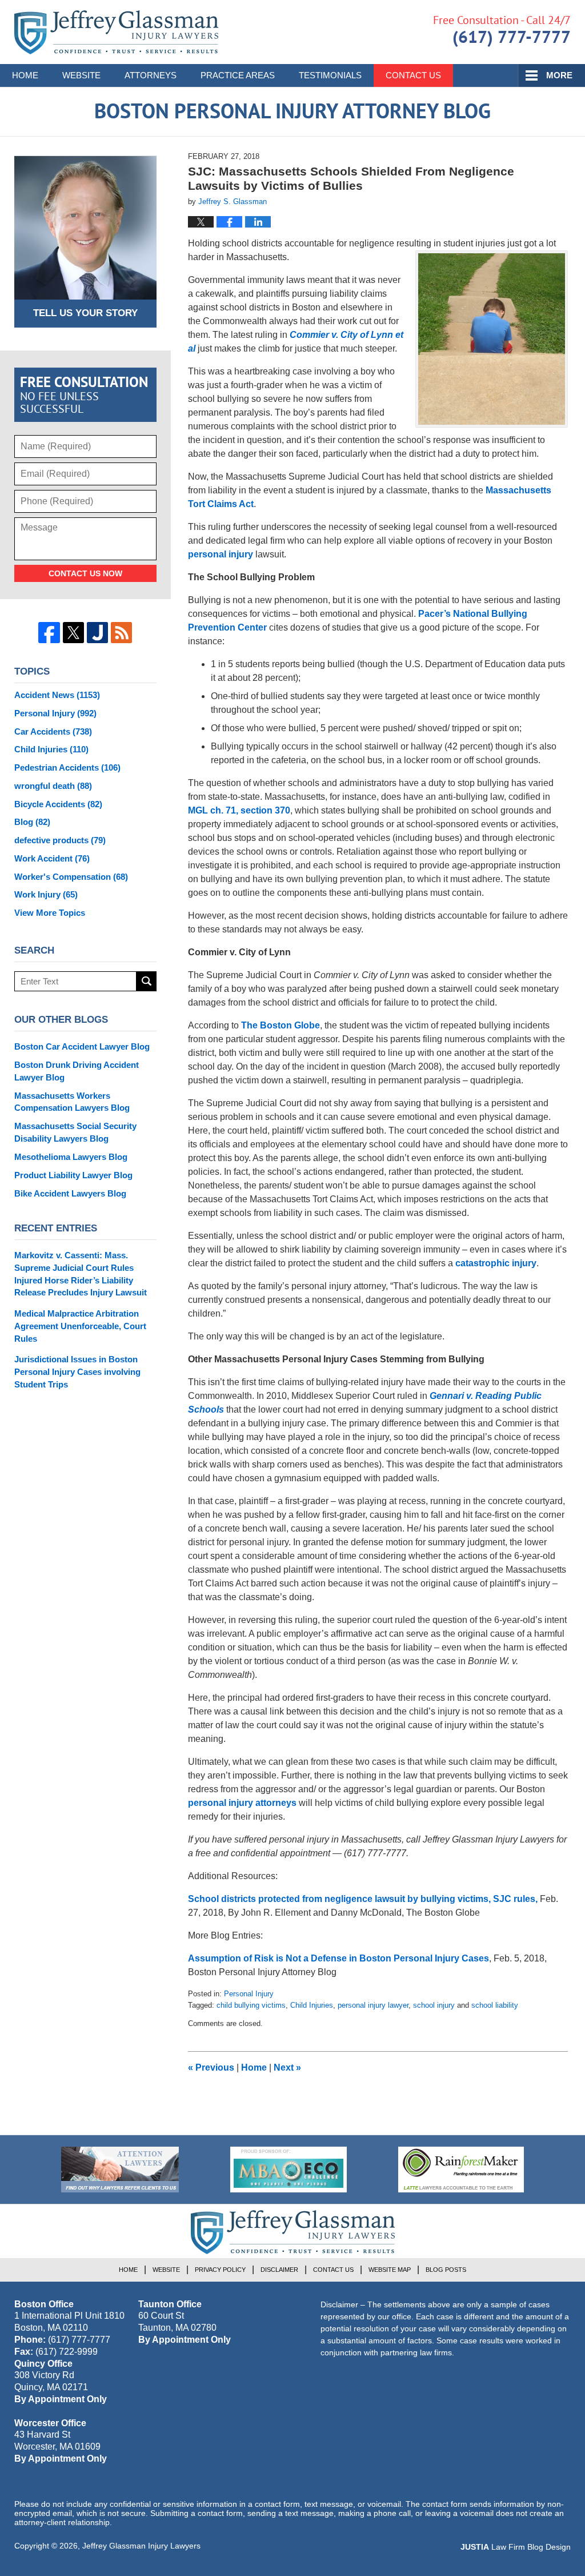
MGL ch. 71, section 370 (239, 810)
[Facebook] (49, 633)
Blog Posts (446, 2270)
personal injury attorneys (242, 1803)
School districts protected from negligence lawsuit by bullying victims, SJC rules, (363, 1899)
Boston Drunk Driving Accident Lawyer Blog (77, 1071)
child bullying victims (251, 2005)
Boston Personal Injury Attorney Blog (116, 32)
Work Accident (52, 858)
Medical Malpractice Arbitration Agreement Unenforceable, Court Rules (80, 1326)
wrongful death (53, 786)
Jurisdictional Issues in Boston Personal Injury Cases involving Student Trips (77, 1372)
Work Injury (46, 894)
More (559, 75)
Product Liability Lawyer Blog (73, 1175)
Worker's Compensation (71, 877)
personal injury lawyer (373, 2005)
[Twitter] (73, 633)
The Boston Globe (281, 1025)
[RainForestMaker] (461, 2170)
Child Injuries (312, 2005)
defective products (60, 840)
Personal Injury (249, 1994)
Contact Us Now (85, 573)
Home (25, 75)
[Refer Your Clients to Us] (120, 2170)
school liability (495, 2005)
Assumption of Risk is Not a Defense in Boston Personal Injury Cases (338, 1958)
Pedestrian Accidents (67, 767)
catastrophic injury (496, 1263)
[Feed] (121, 633)
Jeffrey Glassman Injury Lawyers (141, 2546)
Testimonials (330, 75)
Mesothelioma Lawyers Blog (71, 1157)
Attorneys (151, 75)
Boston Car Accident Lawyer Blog (82, 1046)
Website (81, 75)
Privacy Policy (220, 2270)
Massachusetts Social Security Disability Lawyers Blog (75, 1132)
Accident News (57, 695)
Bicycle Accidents (58, 804)
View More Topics (50, 913)
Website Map (390, 2270)
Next (287, 2067)
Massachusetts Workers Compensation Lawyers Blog (72, 1102)
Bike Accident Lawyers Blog (70, 1193)
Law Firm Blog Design (516, 2547)
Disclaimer (279, 2270)
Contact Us (413, 75)
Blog (32, 822)
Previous (211, 2067)
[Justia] (97, 633)
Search (147, 981)
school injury (434, 2005)
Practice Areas (238, 75)
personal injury (221, 554)
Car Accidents (53, 731)
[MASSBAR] (289, 2170)
